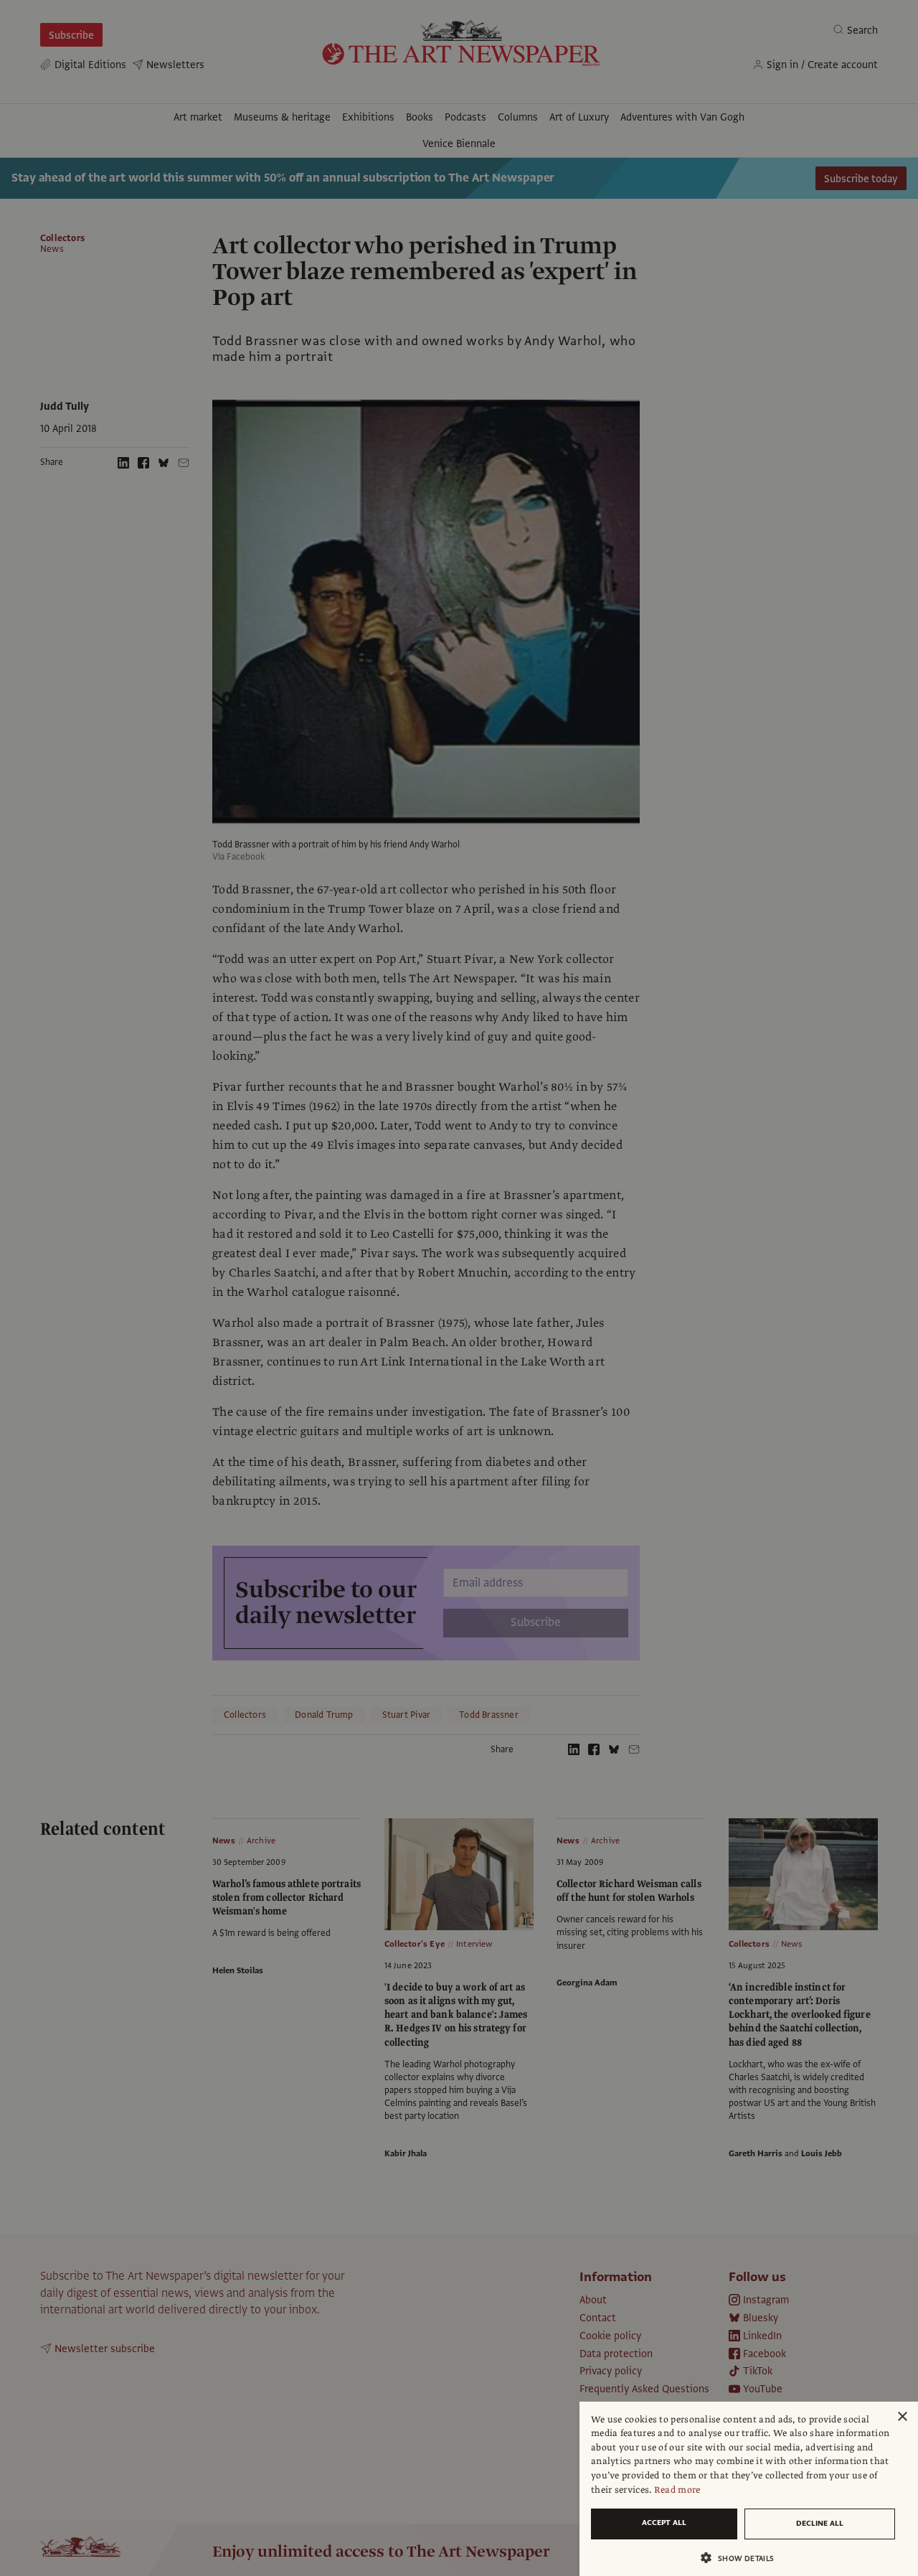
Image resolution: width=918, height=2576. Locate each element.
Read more (677, 2490)
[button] (743, 2558)
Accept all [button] (664, 2523)
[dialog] (749, 2489)
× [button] (902, 2417)
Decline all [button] (820, 2523)
